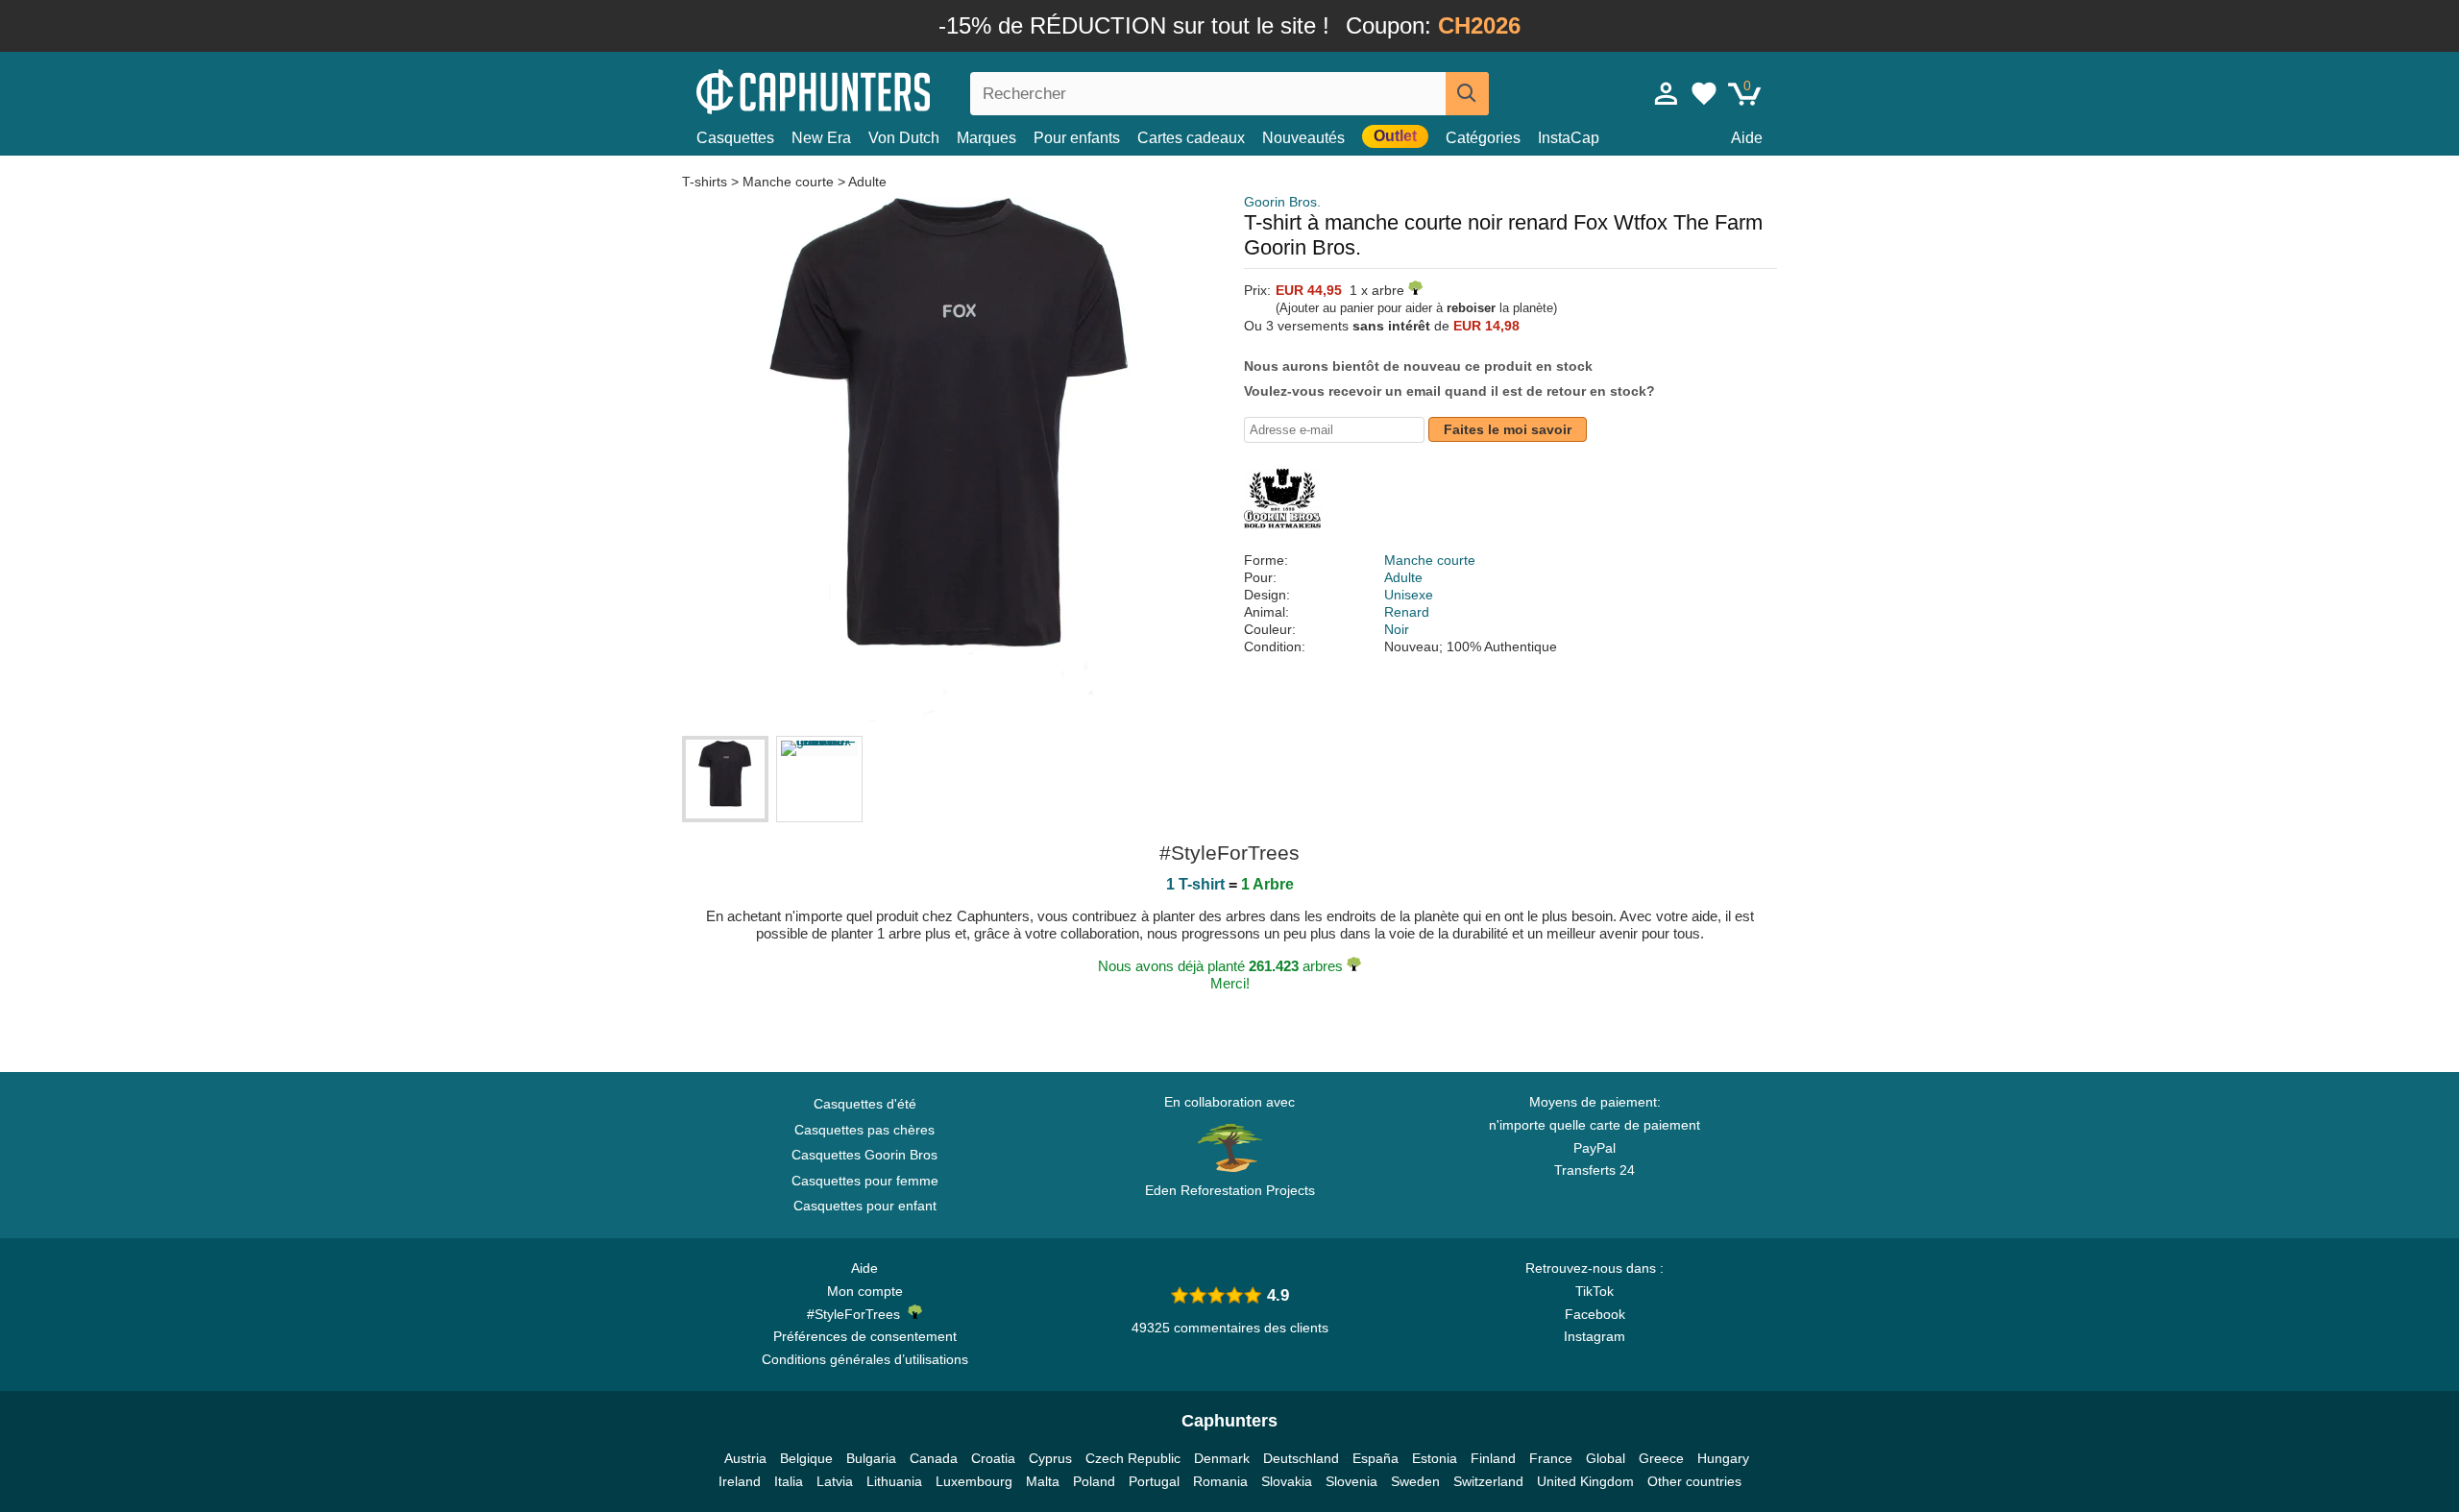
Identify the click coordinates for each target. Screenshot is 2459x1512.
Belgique (806, 1458)
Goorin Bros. (1282, 202)
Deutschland (1301, 1458)
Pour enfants (1077, 138)
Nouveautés (1303, 138)
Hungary (1723, 1458)
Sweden (1415, 1481)
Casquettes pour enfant (865, 1206)
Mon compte (865, 1291)
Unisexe (1409, 595)
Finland (1493, 1458)
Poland (1094, 1481)
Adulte (867, 182)
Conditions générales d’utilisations (865, 1359)
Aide (1747, 138)
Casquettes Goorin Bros (864, 1155)
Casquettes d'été (865, 1104)
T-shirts (706, 182)
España (1376, 1458)
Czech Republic (1133, 1458)
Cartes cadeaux (1191, 138)
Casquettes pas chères (864, 1130)
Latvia (835, 1481)
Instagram (1595, 1336)
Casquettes (735, 138)
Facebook (1595, 1314)
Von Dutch (904, 138)
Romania (1220, 1481)
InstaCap (1569, 138)
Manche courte (788, 182)
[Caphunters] (864, 90)
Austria (745, 1458)
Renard (1407, 612)
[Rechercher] (1467, 94)
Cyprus (1050, 1458)
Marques (986, 138)
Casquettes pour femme (865, 1181)
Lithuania (894, 1481)
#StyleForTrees (857, 1314)
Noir (1397, 629)
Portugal (1154, 1481)
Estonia (1435, 1458)
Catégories (1483, 138)
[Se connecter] (1667, 93)
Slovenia (1351, 1481)
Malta (1043, 1481)
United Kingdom (1585, 1481)
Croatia (993, 1458)
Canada (934, 1458)
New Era (821, 138)
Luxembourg (974, 1481)
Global (1606, 1458)
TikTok (1595, 1291)
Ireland (740, 1481)
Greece (1661, 1458)
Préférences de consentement (865, 1336)
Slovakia (1287, 1481)
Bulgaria (871, 1458)
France (1551, 1458)
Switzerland (1488, 1481)
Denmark (1222, 1458)
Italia (789, 1481)
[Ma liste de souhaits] (1704, 93)
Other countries (1694, 1481)
